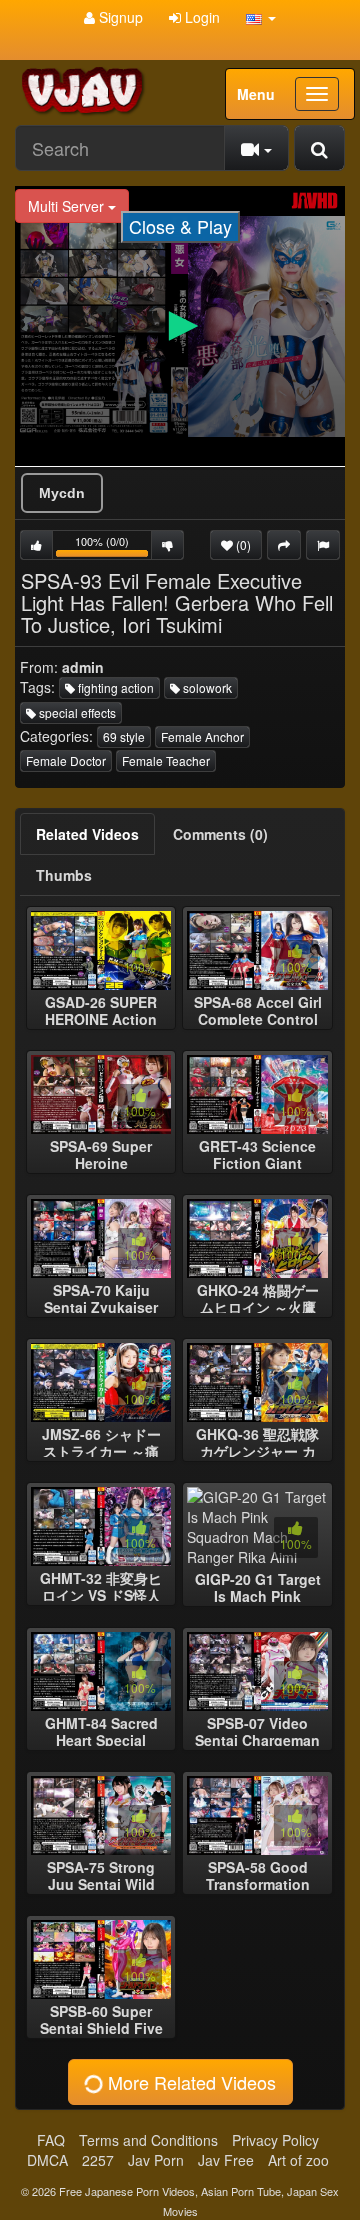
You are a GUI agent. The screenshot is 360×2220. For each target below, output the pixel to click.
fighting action (114, 687)
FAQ (51, 2140)
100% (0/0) (113, 546)
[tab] (87, 834)
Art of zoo (298, 2160)
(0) (242, 544)
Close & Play (180, 226)
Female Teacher (166, 760)
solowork (206, 687)
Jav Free (226, 2160)
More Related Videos (189, 2082)
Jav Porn (156, 2160)
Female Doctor (66, 760)
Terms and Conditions (148, 2140)
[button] (261, 17)
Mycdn (62, 493)
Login (200, 17)
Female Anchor (202, 736)
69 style (124, 736)
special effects (76, 712)
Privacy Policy (275, 2140)
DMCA (47, 2160)
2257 (98, 2160)
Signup (119, 17)
